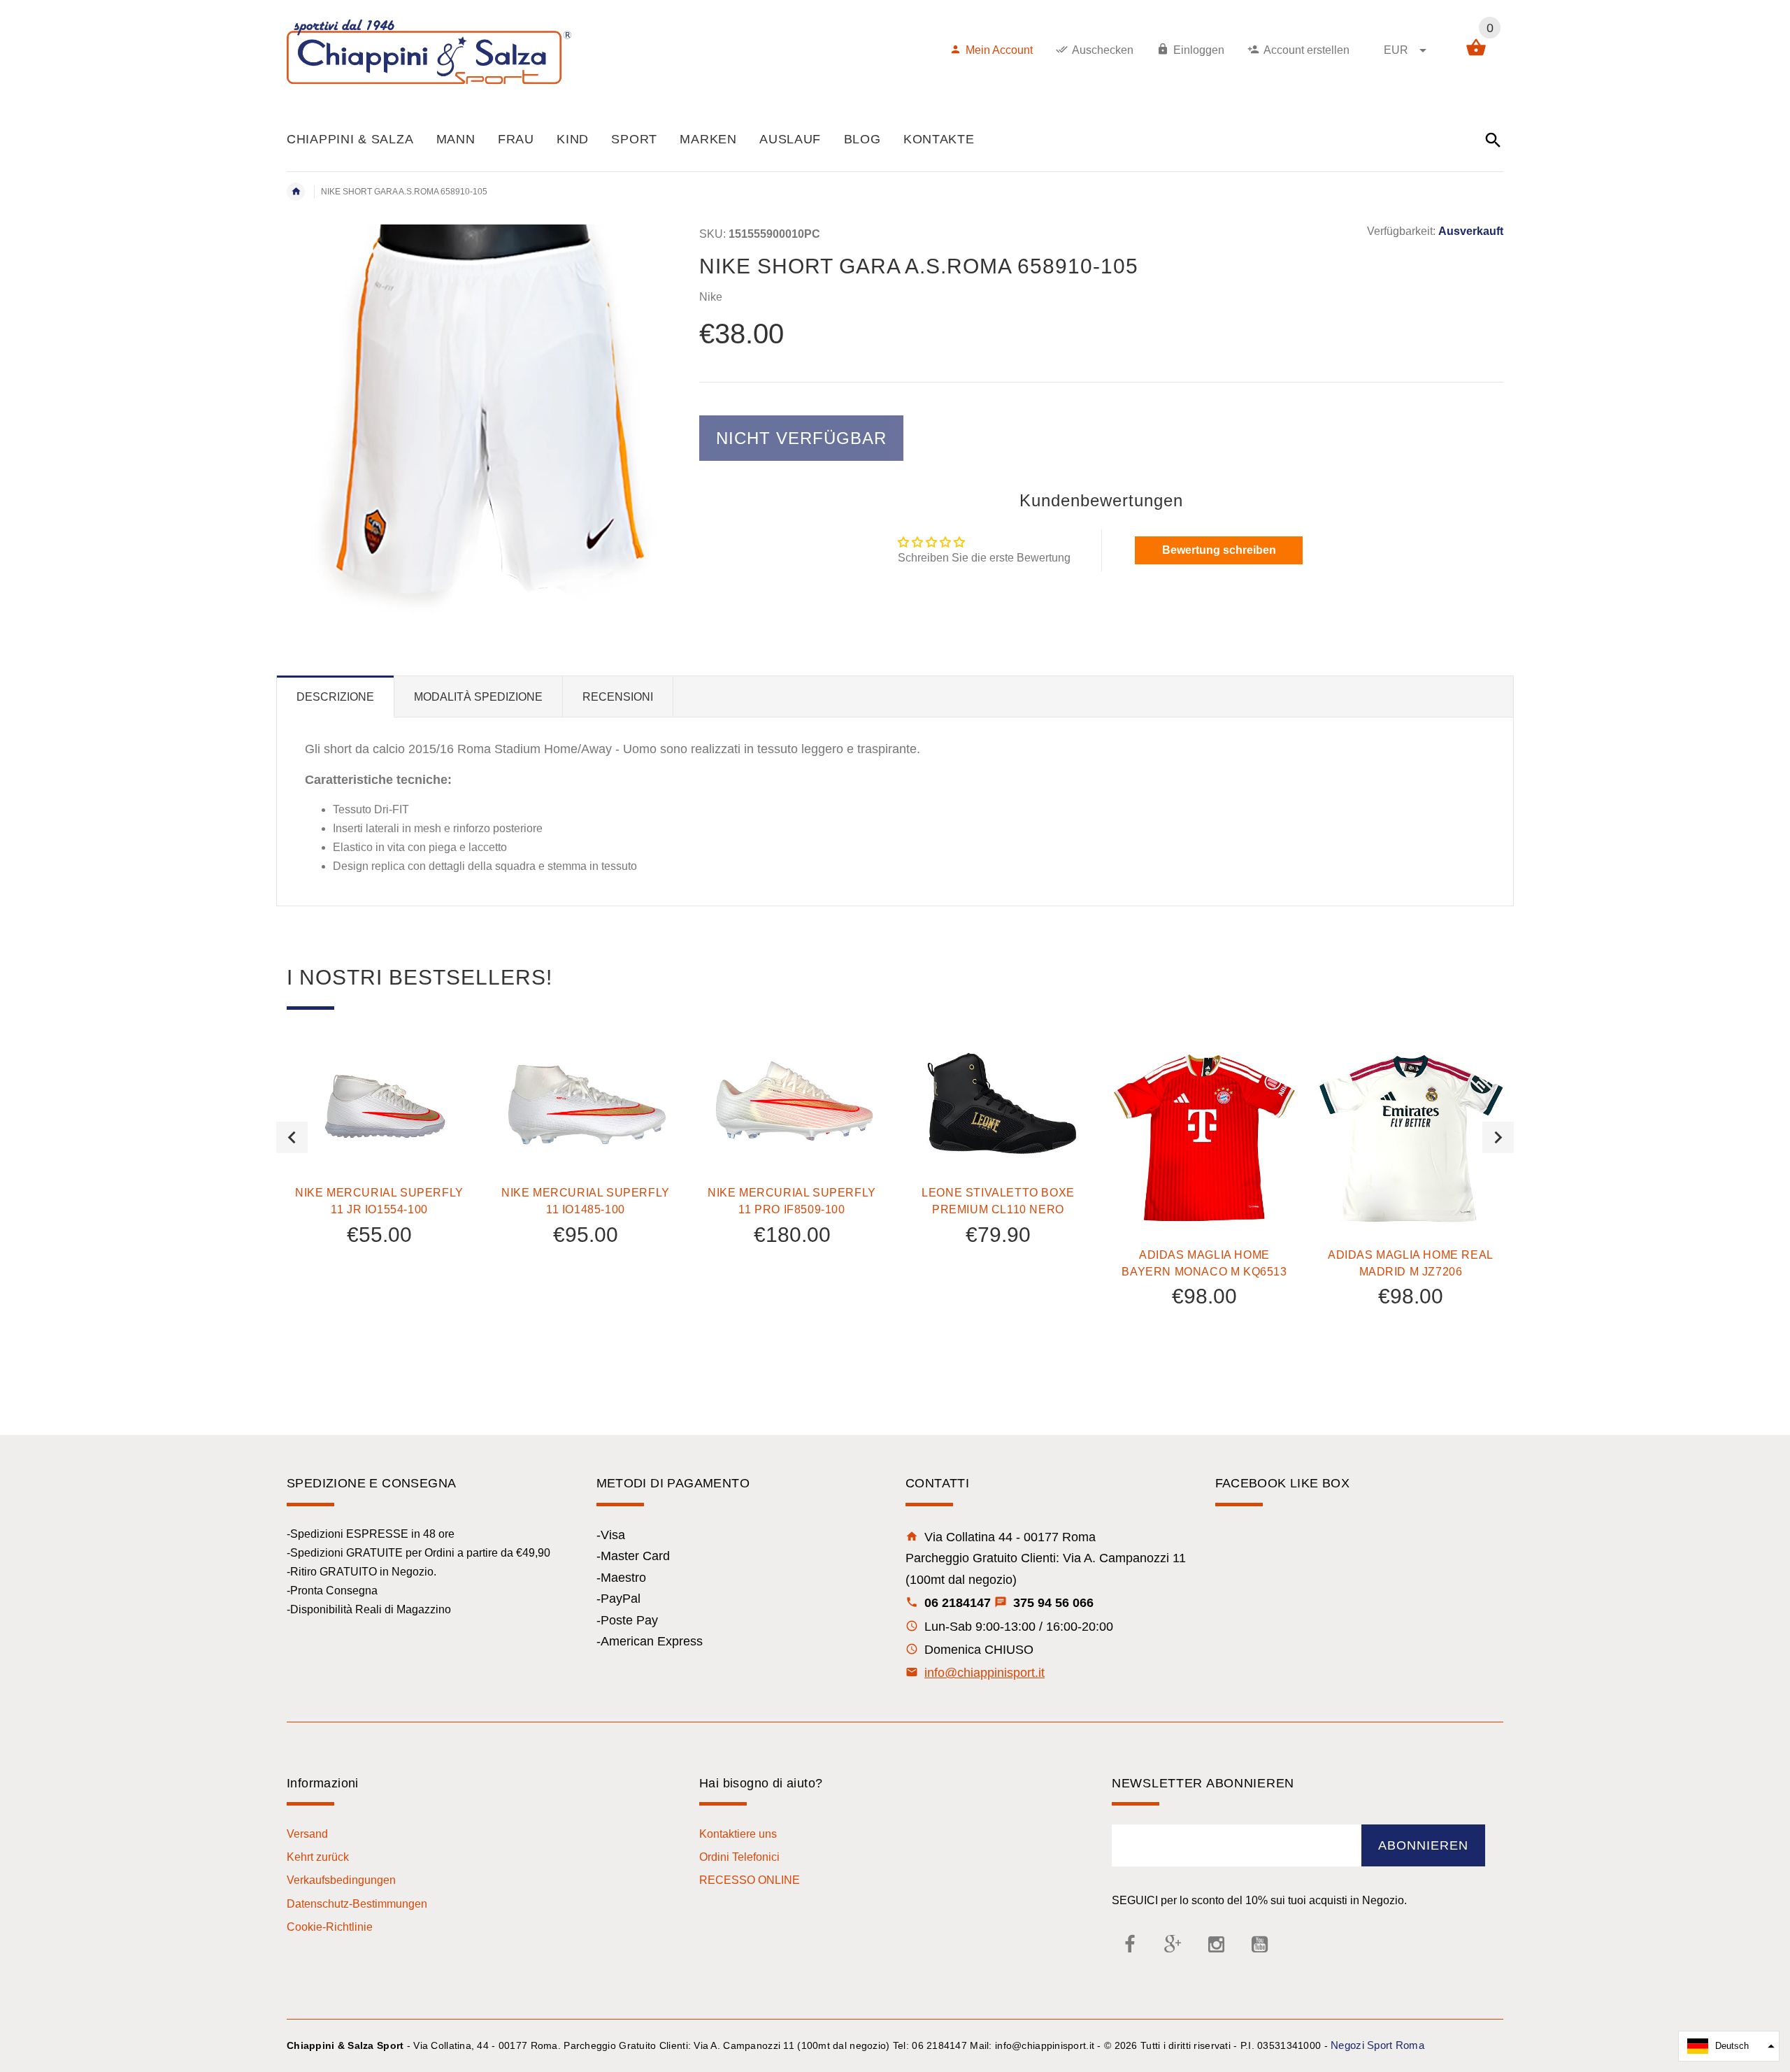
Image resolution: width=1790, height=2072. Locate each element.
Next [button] (1498, 1137)
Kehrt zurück (318, 1857)
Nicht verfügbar (801, 438)
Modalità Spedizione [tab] (478, 697)
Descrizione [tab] (335, 697)
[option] (379, 1183)
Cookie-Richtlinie (330, 1927)
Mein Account (999, 50)
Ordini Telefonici (739, 1857)
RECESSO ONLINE (750, 1880)
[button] (1729, 2046)
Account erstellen (1306, 50)
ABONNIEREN (1423, 1845)
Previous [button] (292, 1137)
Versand (307, 1834)
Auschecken (1103, 50)
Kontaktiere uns (738, 1834)
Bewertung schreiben (1219, 550)
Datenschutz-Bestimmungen (357, 1904)
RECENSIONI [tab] (618, 697)
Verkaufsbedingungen (341, 1880)
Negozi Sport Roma (1377, 2045)
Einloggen (1199, 50)
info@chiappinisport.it (984, 1673)
